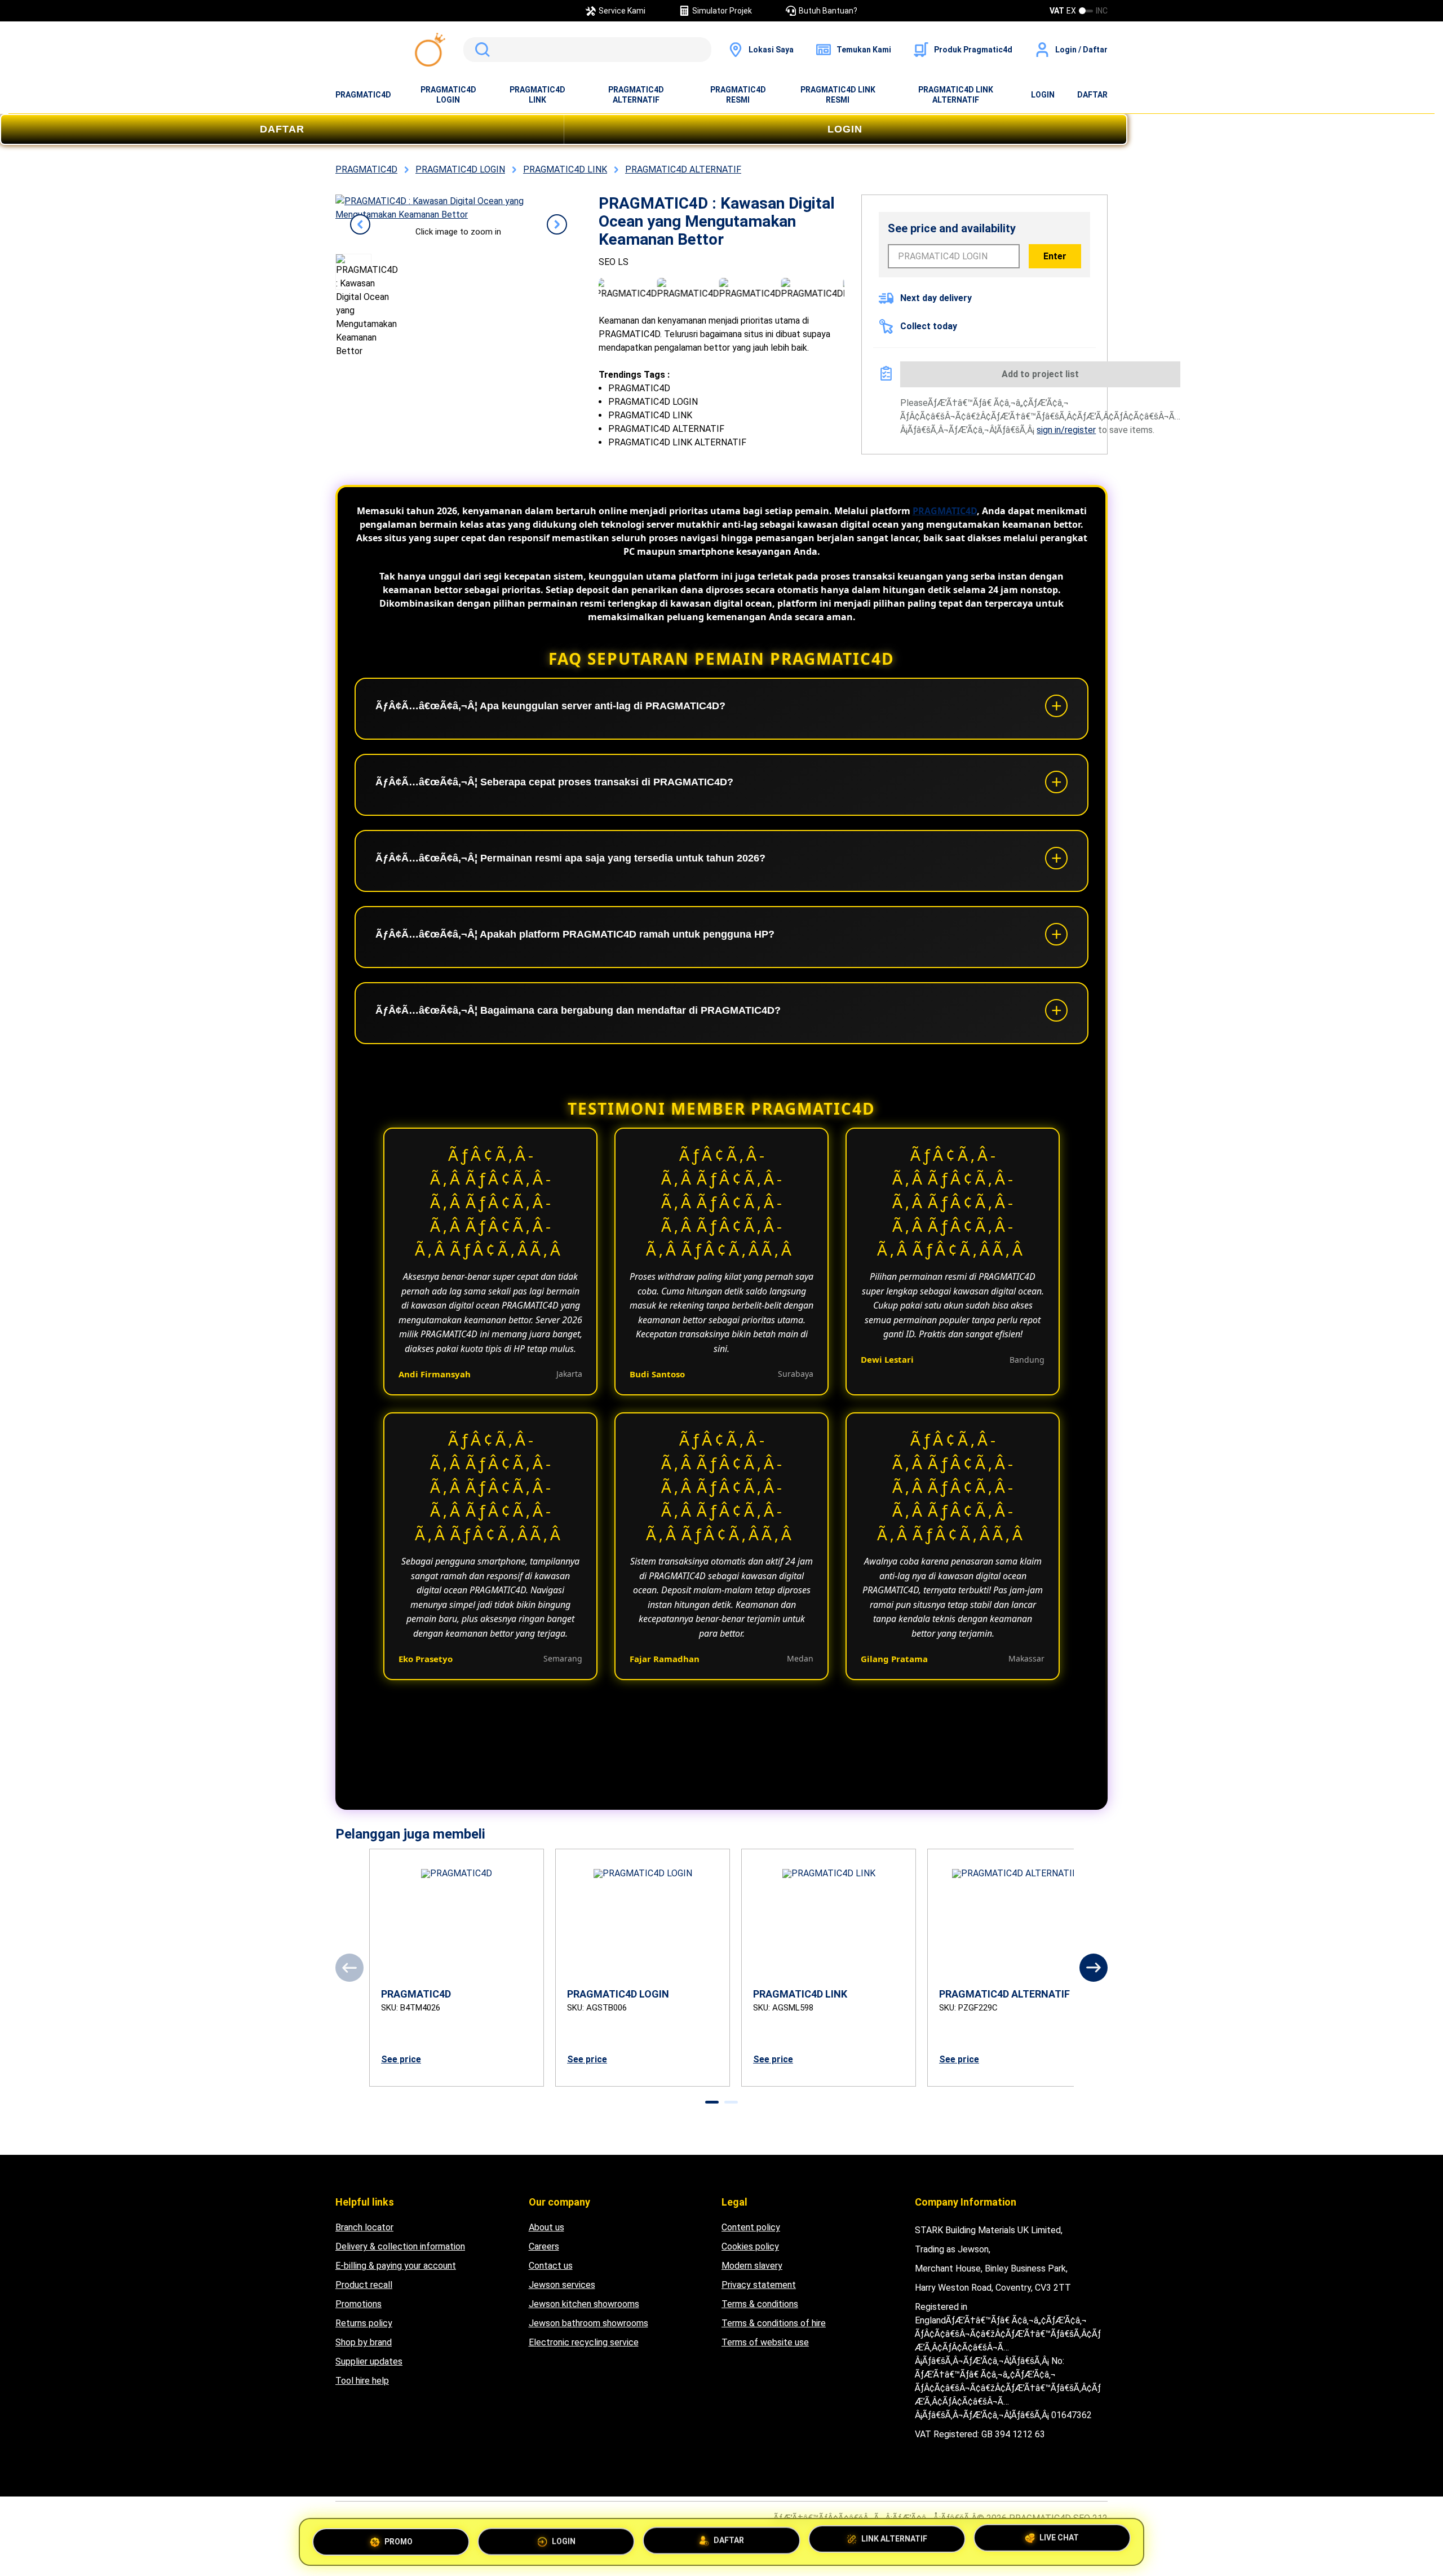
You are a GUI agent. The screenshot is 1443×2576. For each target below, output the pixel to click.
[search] (587, 50)
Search (480, 50)
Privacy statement (759, 2285)
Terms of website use (765, 2342)
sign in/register (1066, 430)
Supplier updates (369, 2361)
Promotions (358, 2304)
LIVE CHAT (1059, 2537)
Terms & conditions (760, 2304)
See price (401, 2059)
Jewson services (562, 2285)
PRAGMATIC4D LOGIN (448, 95)
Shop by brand (364, 2342)
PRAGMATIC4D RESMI (738, 95)
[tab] (712, 2102)
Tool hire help (362, 2381)
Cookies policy (750, 2246)
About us (546, 2227)
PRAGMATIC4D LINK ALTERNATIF (956, 95)
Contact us (551, 2266)
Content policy (751, 2227)
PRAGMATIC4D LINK (537, 95)
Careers (544, 2246)
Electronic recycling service (584, 2342)
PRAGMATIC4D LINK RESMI (838, 95)
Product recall (364, 2285)
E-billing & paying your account (396, 2266)
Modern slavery (752, 2266)
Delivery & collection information (400, 2246)
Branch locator (364, 2227)
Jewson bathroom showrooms (588, 2323)
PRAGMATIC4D (363, 95)
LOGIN (1043, 95)
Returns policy (364, 2323)
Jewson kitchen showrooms (584, 2304)
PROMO (399, 2540)
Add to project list (1040, 374)
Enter (1055, 256)
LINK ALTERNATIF (894, 2537)
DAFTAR (1092, 95)
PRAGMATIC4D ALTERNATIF (636, 95)
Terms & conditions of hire (774, 2323)
